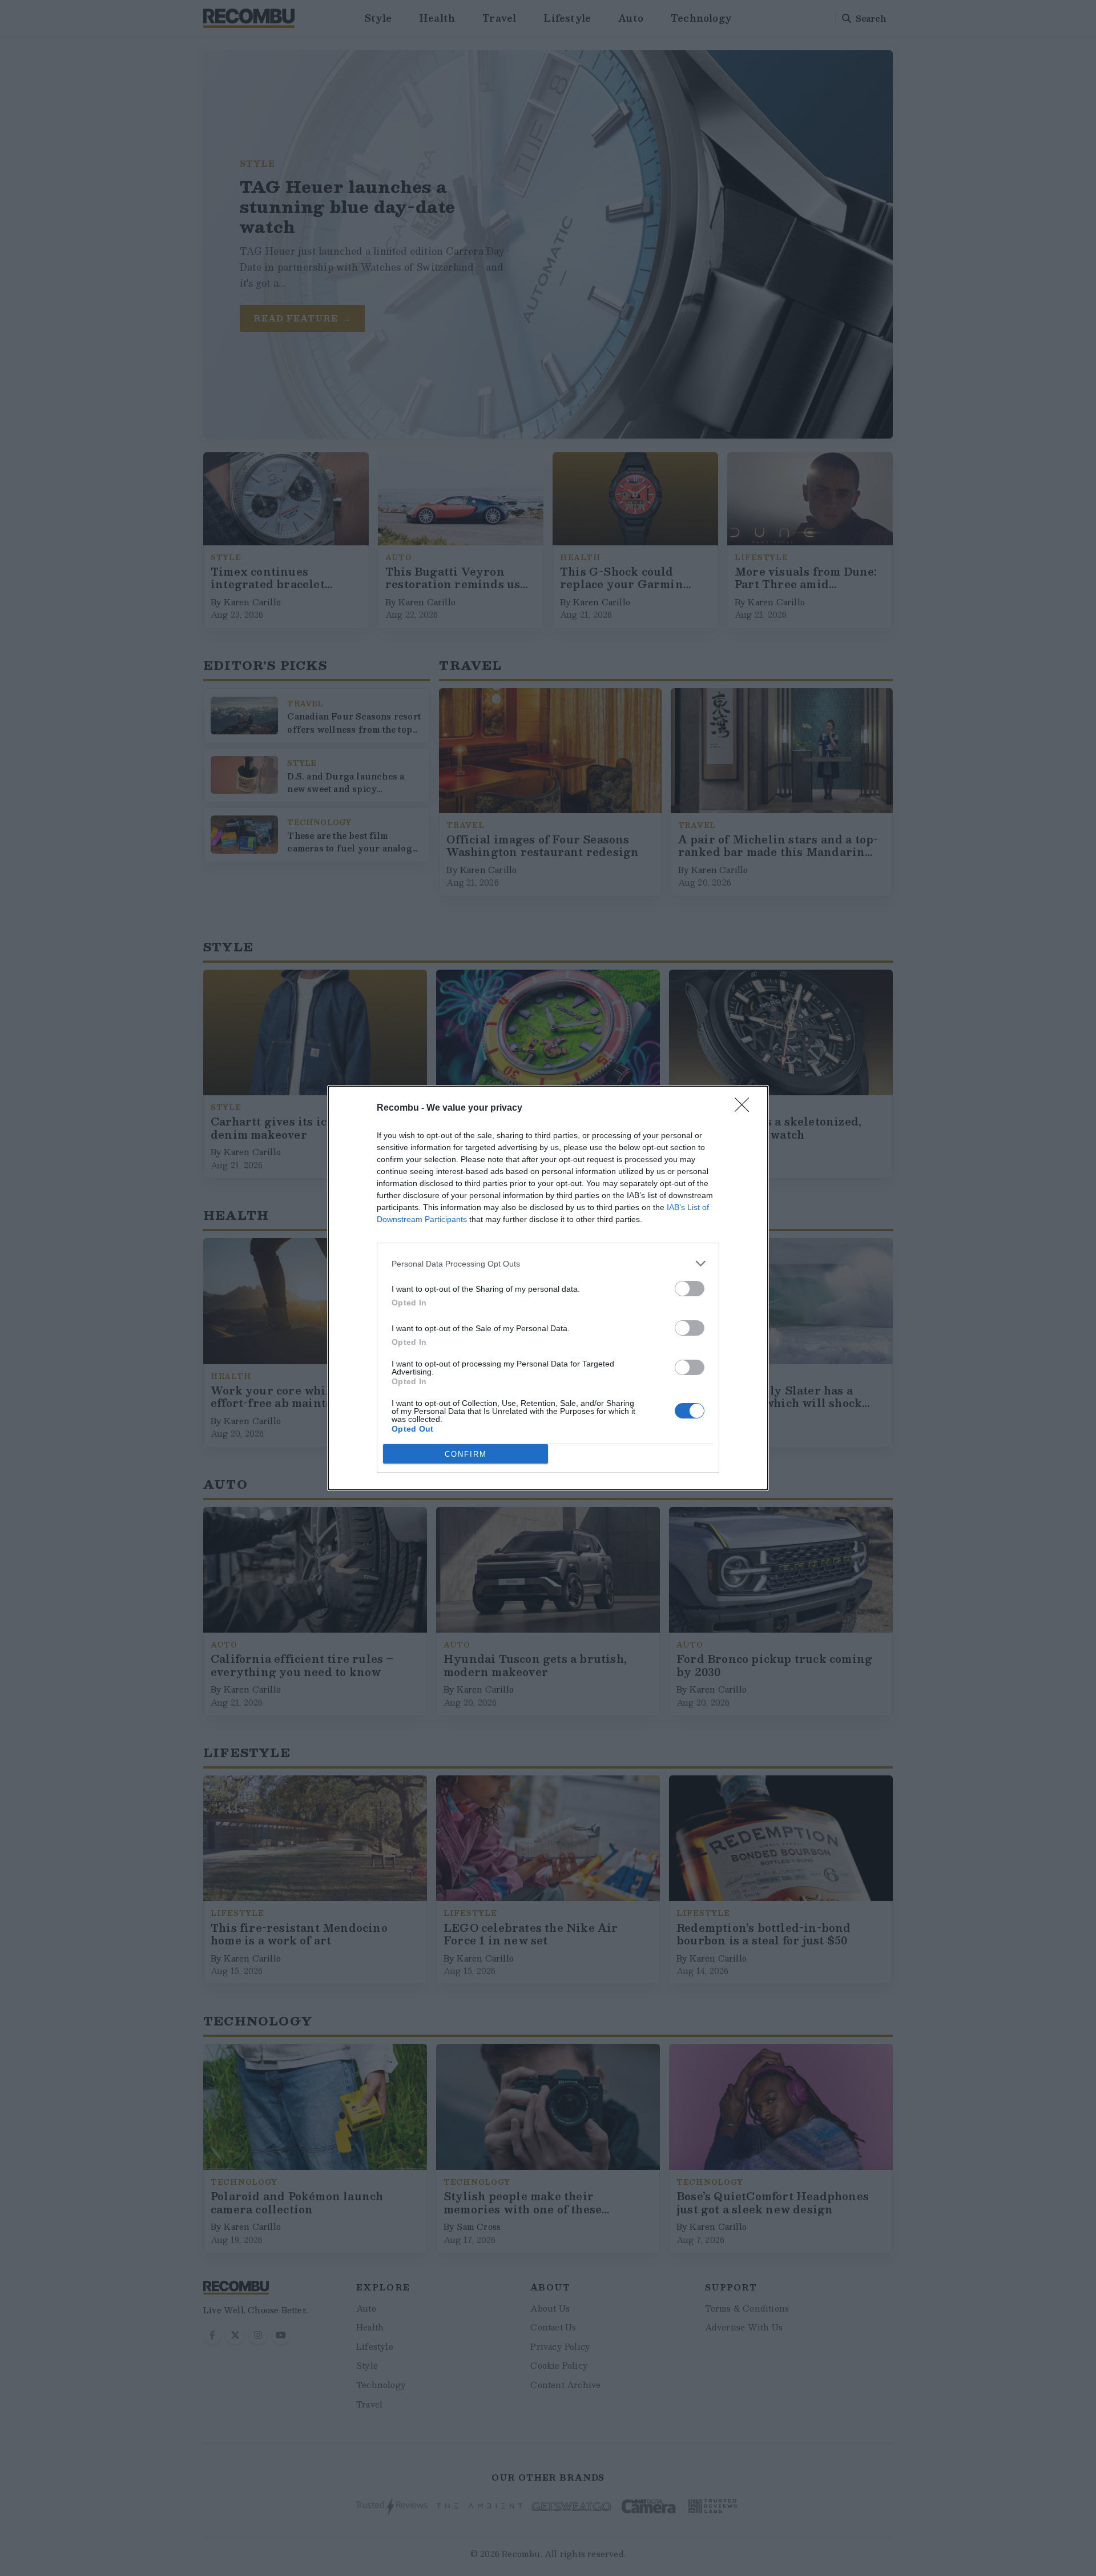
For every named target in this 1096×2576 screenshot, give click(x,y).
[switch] (690, 1289)
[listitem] (548, 1263)
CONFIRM (466, 1454)
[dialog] (548, 1288)
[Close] (746, 1108)
